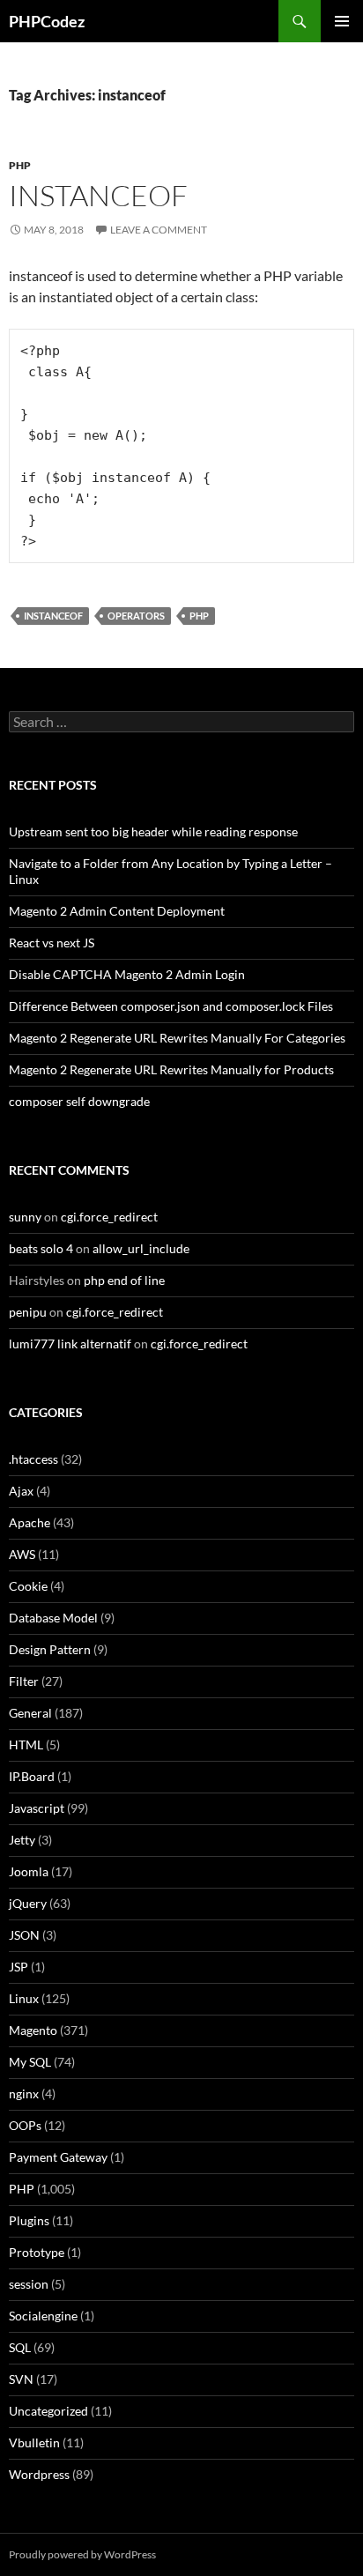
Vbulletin (34, 2442)
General (30, 1713)
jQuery (28, 1903)
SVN (21, 2379)
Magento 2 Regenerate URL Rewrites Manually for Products (171, 1069)
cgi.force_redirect (109, 1217)
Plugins (29, 2220)
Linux (24, 1998)
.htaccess (33, 1459)
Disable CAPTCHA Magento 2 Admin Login (127, 974)
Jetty (22, 1840)
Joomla (29, 1871)
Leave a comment (159, 230)
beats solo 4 (41, 1248)
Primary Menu (342, 21)
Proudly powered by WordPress (82, 2554)
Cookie (28, 1586)
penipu (28, 1312)
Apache (30, 1522)
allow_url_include (141, 1248)
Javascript (37, 1808)
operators (136, 616)
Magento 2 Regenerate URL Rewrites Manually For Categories (177, 1038)
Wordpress (39, 2474)
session (29, 2284)
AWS (22, 1554)
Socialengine (43, 2316)
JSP (19, 1967)
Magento (33, 2030)
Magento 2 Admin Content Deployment (117, 911)
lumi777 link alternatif (70, 1344)
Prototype (37, 2252)
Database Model (53, 1618)
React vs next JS (52, 943)
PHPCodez (47, 21)
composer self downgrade (79, 1101)
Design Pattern (50, 1649)
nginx (24, 2093)
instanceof (98, 195)
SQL (20, 2347)
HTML (26, 1745)
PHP (20, 165)
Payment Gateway (58, 2157)
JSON (24, 1935)
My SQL (30, 2062)
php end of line (124, 1280)
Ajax (21, 1491)
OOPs (25, 2125)
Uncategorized (48, 2411)
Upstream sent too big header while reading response (153, 831)
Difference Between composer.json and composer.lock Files (171, 1006)
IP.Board (32, 1776)
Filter (24, 1681)
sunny (25, 1217)
